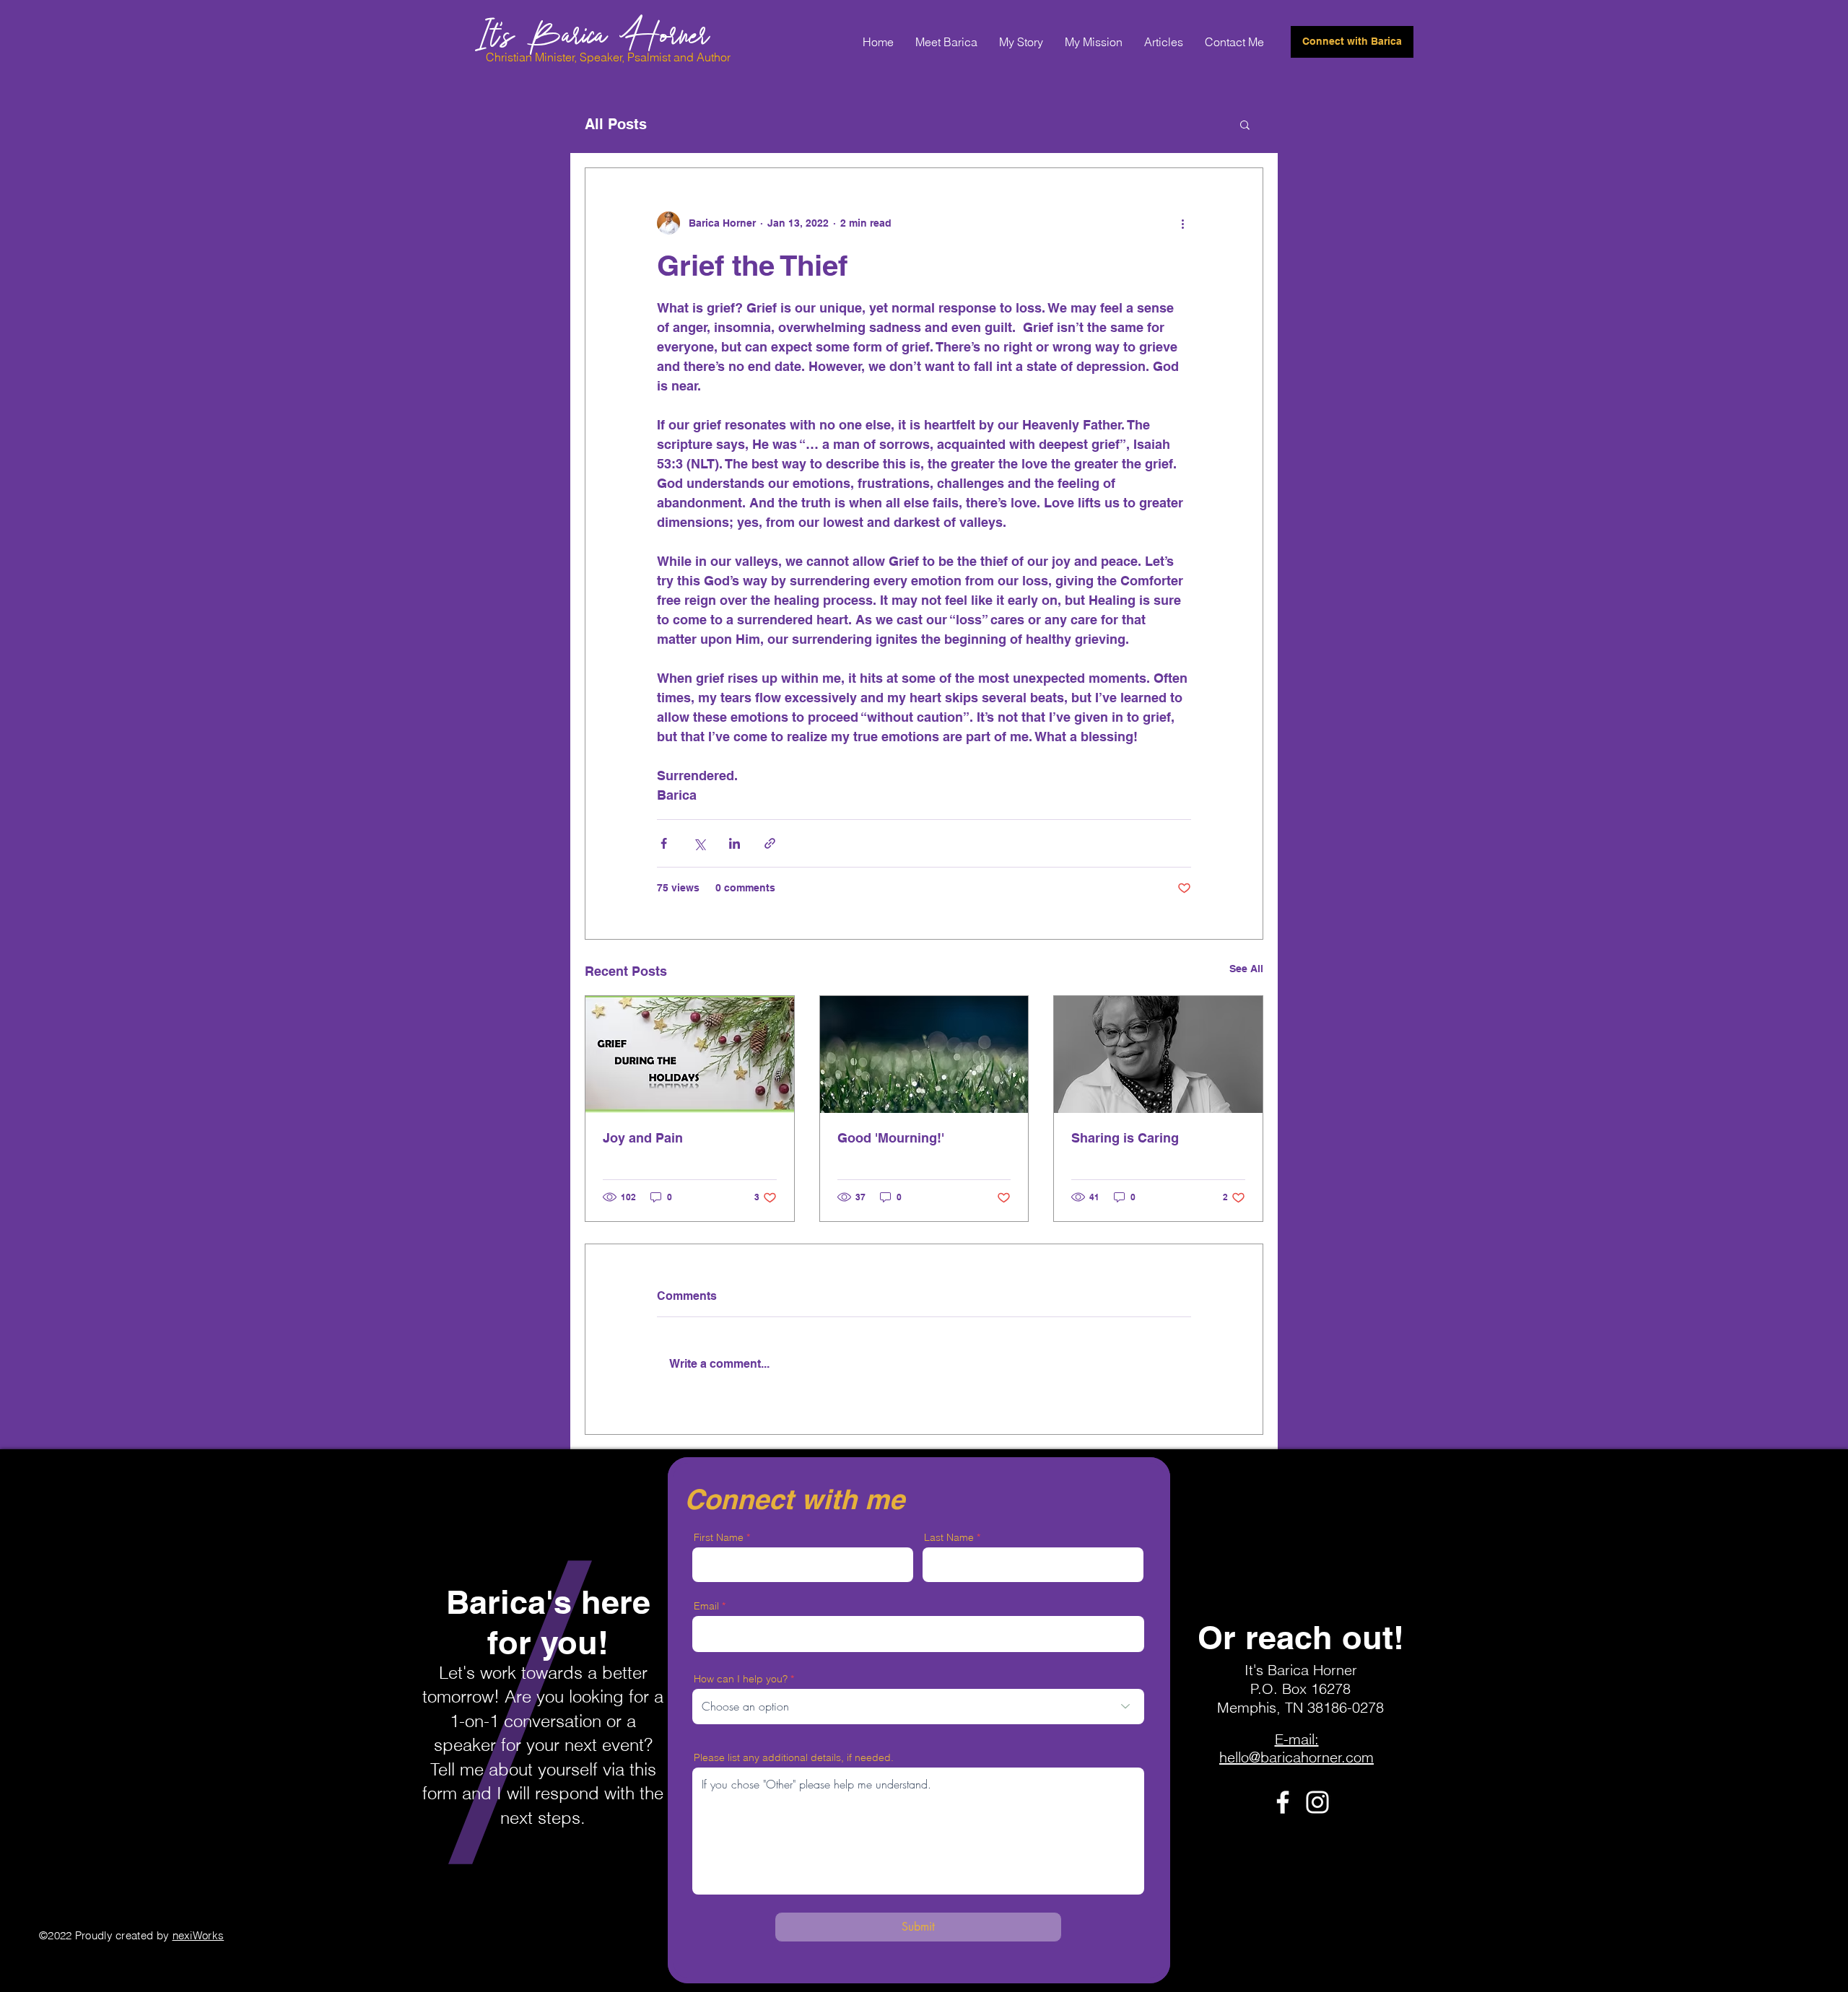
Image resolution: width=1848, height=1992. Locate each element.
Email (706, 1606)
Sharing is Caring (1125, 1138)
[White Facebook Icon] (1283, 1802)
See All (1246, 969)
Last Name (949, 1537)
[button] (1245, 124)
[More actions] (1182, 223)
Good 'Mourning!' (891, 1138)
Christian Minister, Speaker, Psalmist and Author (608, 57)
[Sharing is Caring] (1158, 1054)
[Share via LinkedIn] (735, 843)
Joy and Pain (643, 1138)
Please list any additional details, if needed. (794, 1757)
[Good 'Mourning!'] (924, 1054)
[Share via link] (770, 843)
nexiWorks (199, 1935)
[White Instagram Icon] (1317, 1802)
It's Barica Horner (592, 32)
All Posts (616, 124)
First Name (719, 1537)
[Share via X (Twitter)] (699, 843)
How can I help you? (741, 1679)
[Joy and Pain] (690, 1054)
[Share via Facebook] (664, 843)
